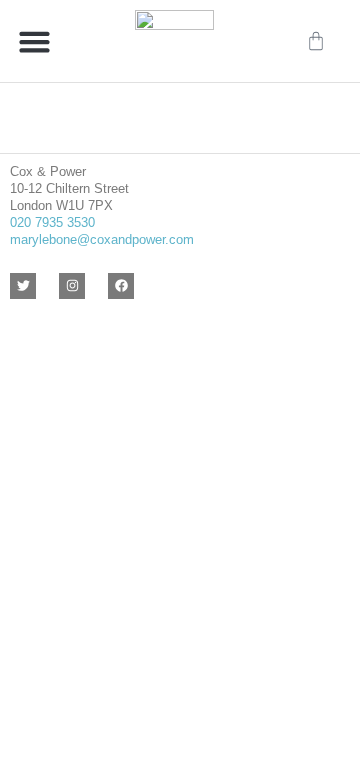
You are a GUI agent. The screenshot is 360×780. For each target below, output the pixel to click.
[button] (35, 41)
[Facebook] (121, 286)
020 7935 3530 (52, 222)
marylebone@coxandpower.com (102, 239)
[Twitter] (23, 286)
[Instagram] (72, 286)
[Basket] (316, 41)
